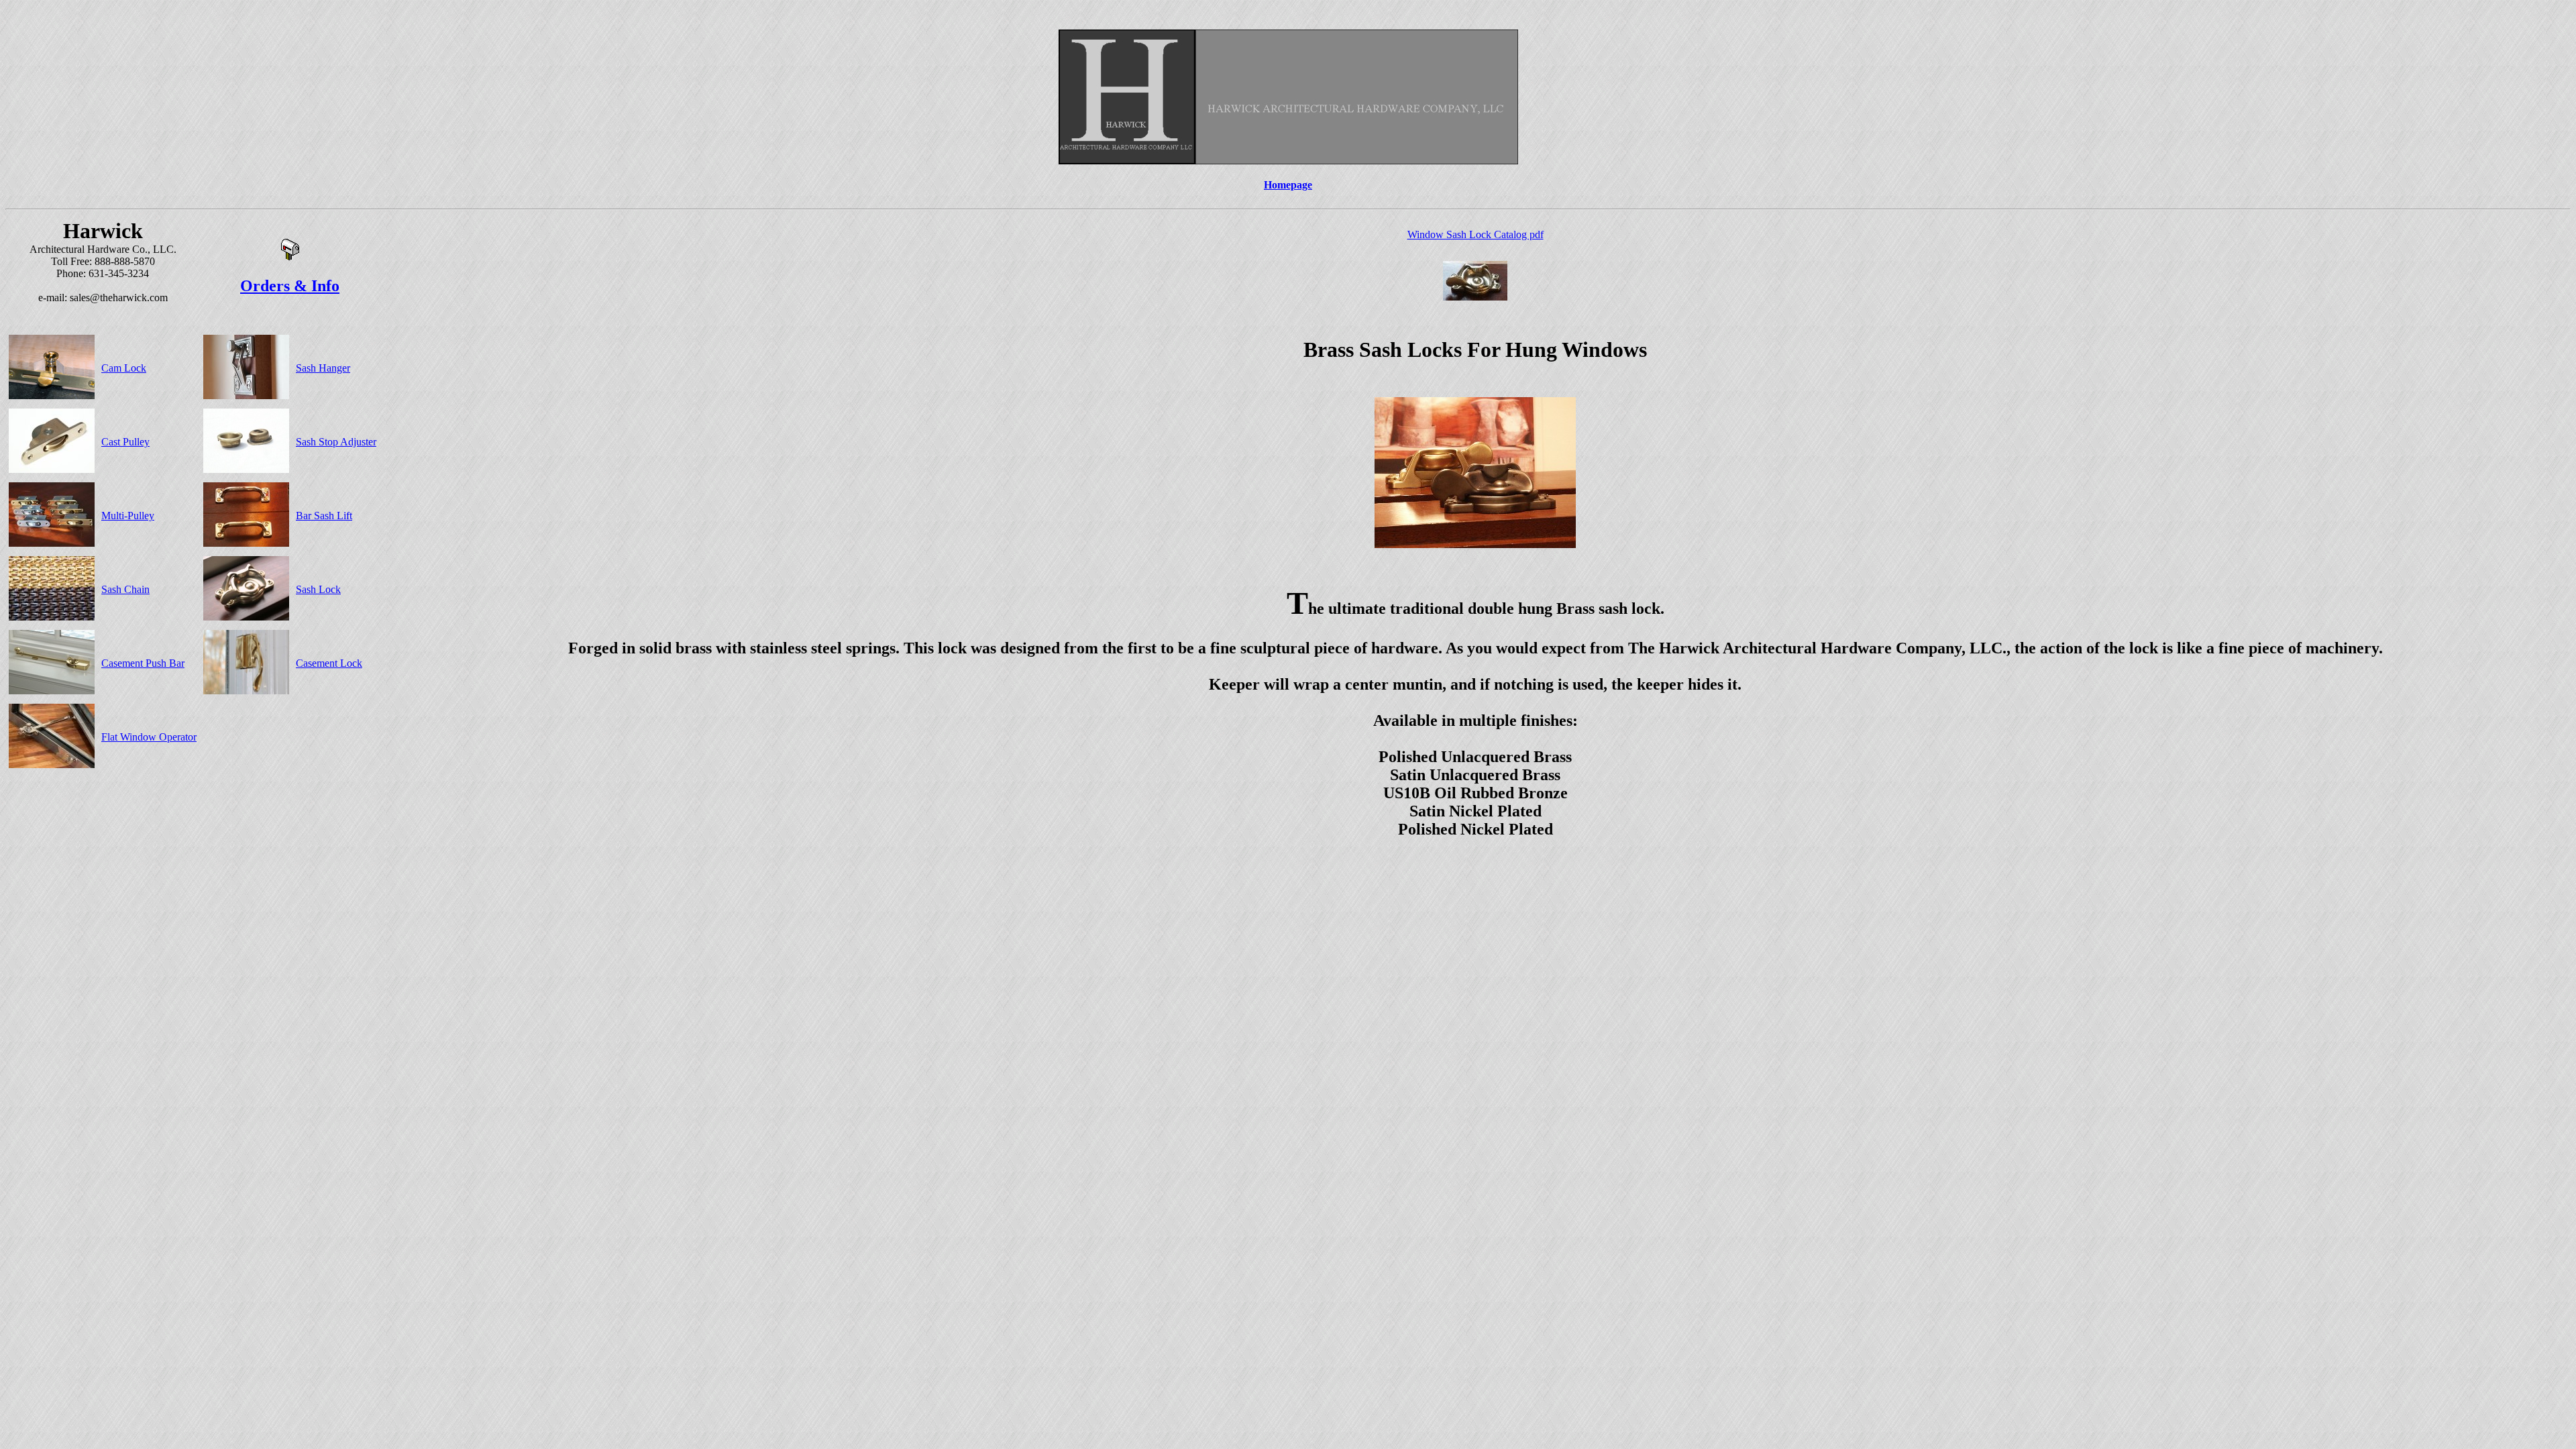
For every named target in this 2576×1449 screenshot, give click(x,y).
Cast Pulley (125, 442)
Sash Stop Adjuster (336, 442)
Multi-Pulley (128, 516)
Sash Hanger (323, 368)
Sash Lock (318, 589)
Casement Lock (329, 663)
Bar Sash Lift (324, 516)
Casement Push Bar (143, 663)
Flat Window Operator (149, 737)
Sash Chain (125, 589)
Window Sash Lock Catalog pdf (1475, 234)
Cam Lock (124, 368)
